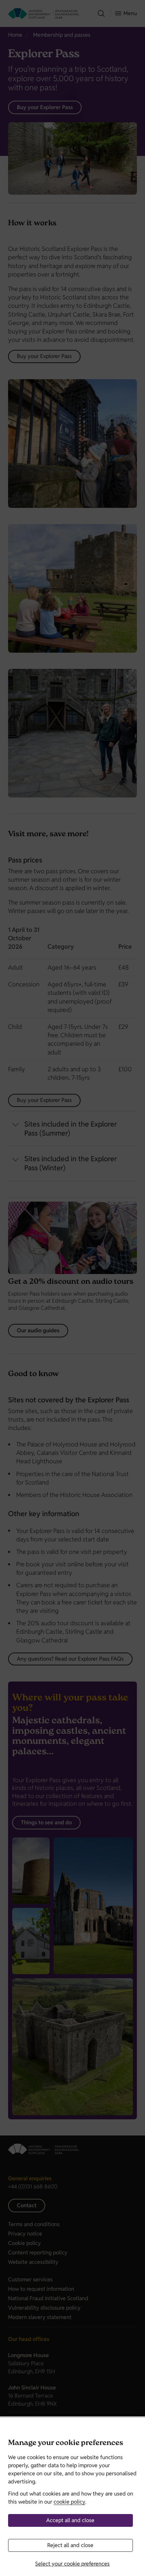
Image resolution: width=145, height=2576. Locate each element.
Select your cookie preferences (72, 2564)
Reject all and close (70, 2545)
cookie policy (69, 2502)
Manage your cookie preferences (66, 2443)
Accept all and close (70, 2520)
